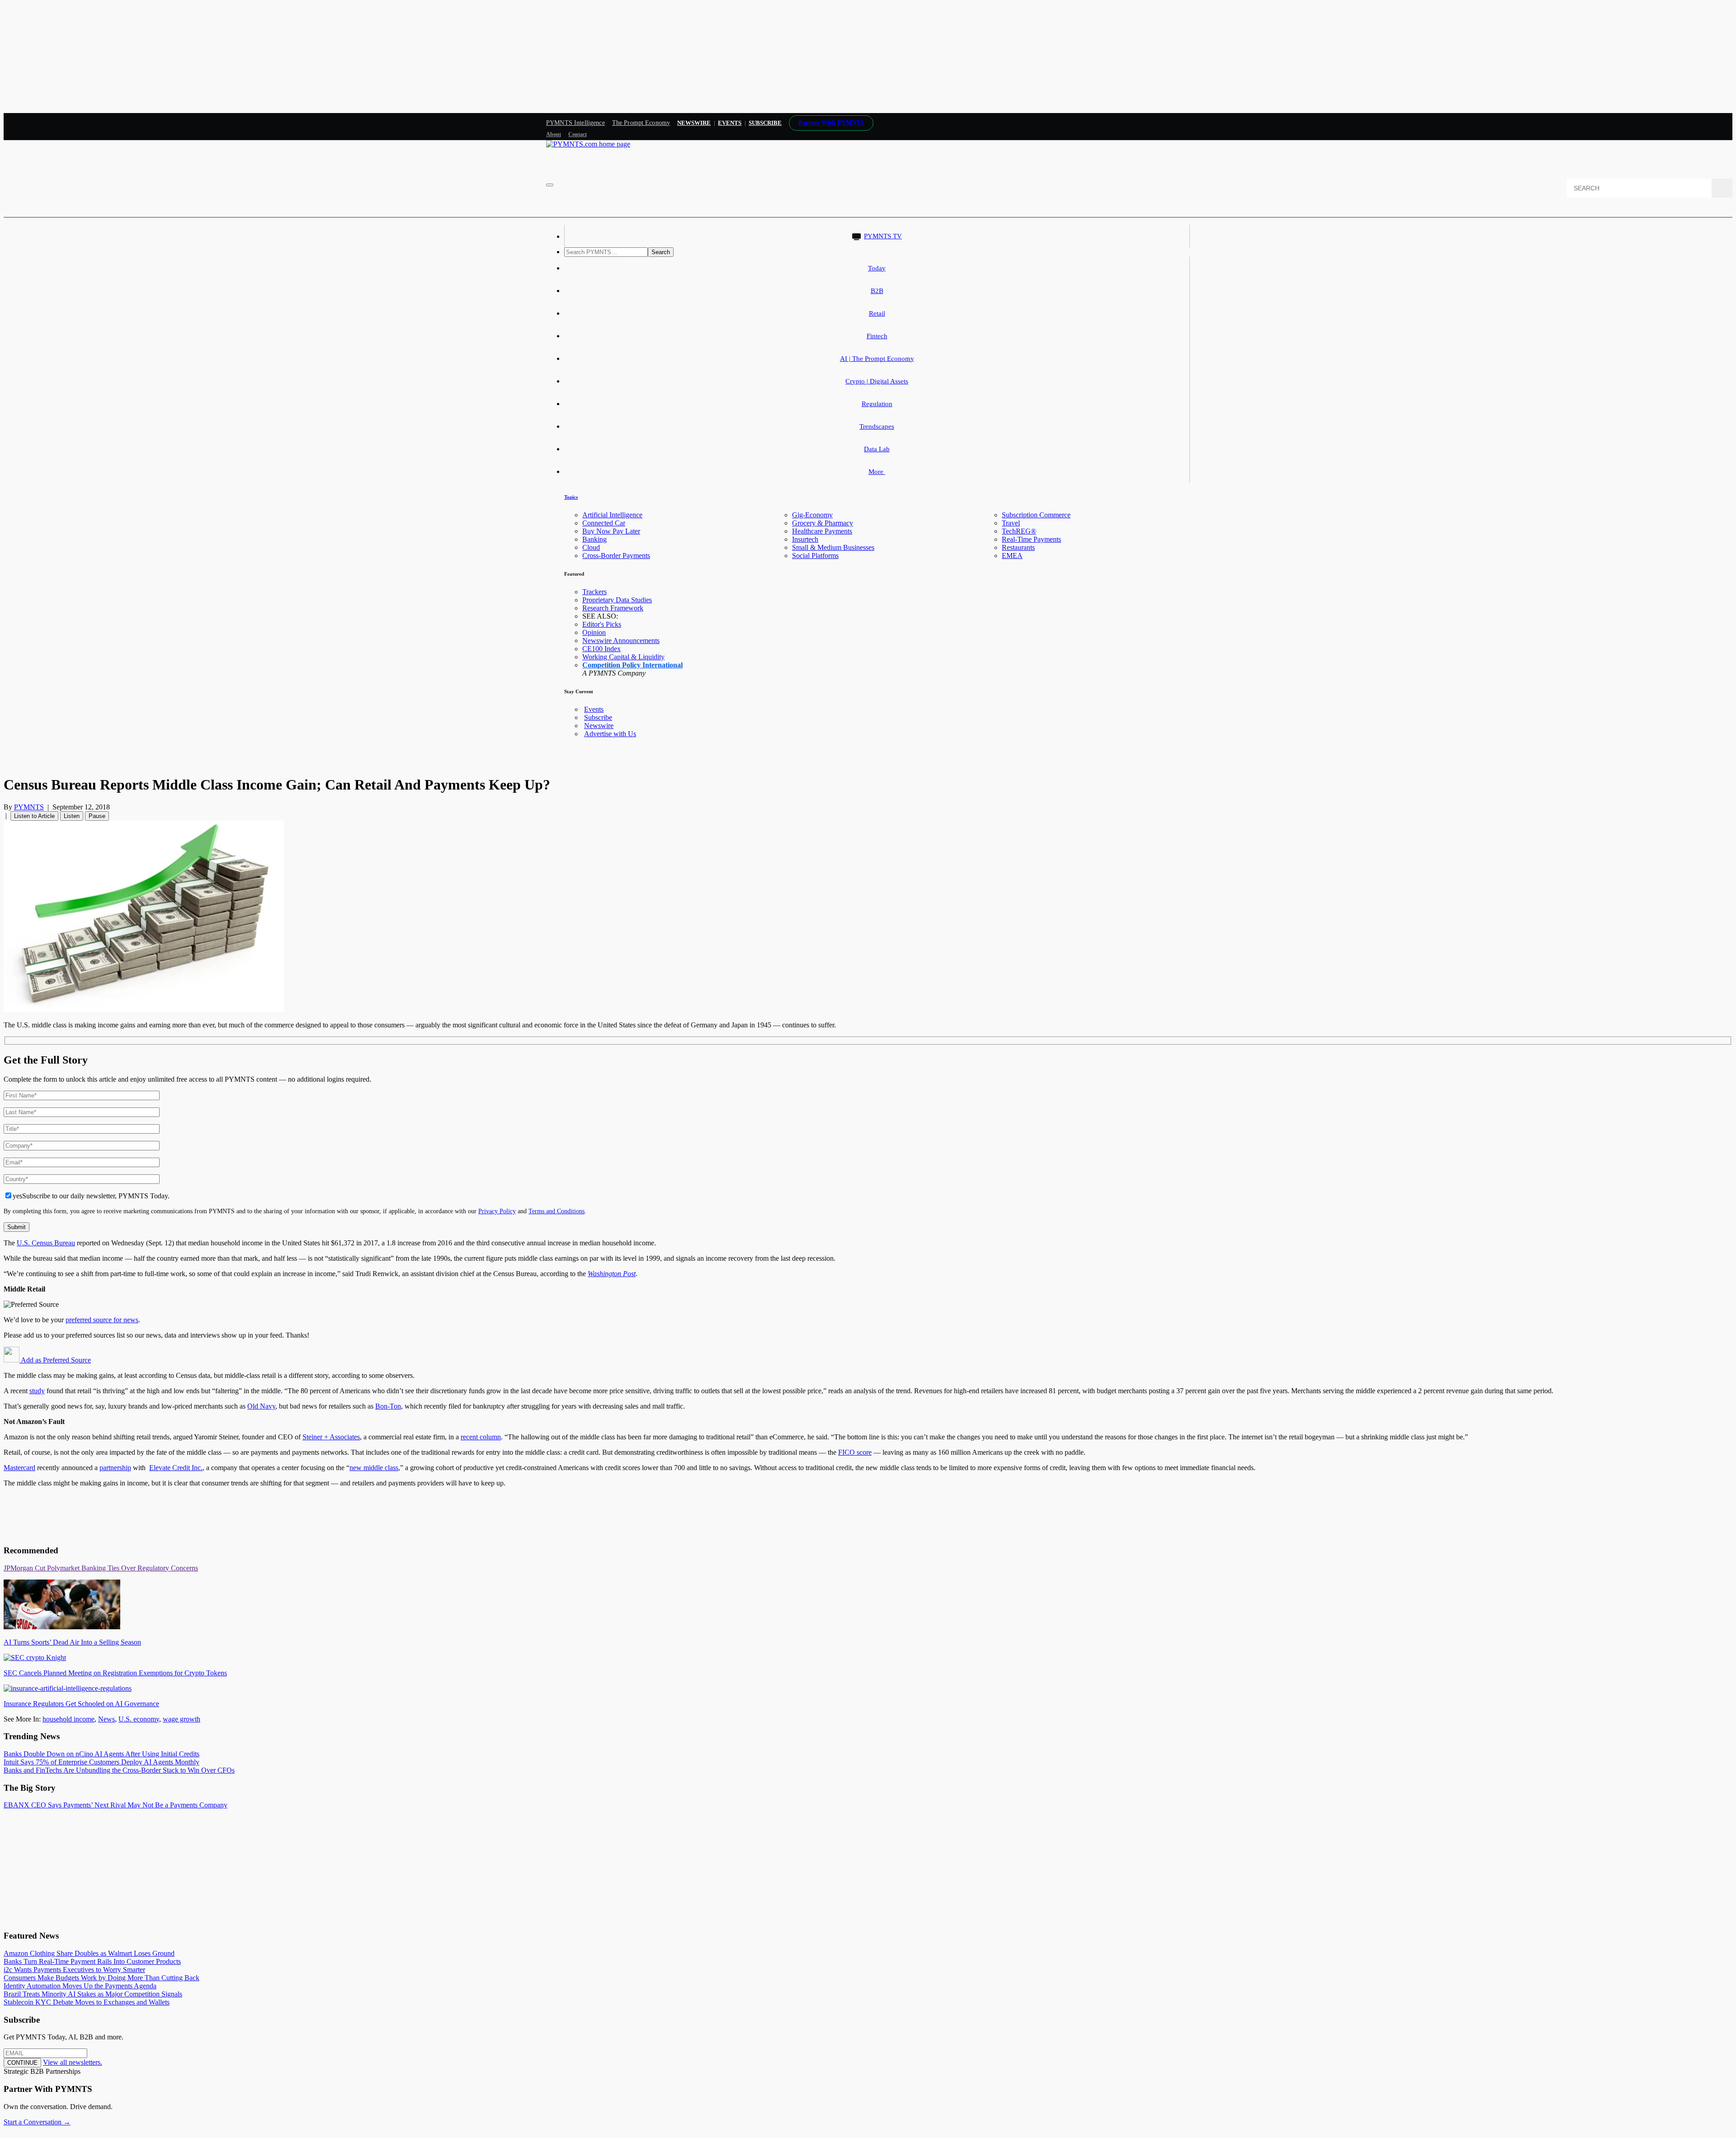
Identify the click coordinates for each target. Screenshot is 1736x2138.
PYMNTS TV (883, 236)
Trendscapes (877, 426)
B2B (877, 291)
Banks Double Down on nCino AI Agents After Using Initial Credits (101, 1754)
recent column (481, 1437)
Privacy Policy (497, 1211)
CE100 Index (601, 649)
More (877, 472)
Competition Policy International (632, 665)
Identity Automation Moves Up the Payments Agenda (80, 1986)
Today (877, 268)
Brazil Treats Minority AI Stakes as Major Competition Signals (93, 1994)
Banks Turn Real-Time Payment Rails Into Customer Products (92, 1961)
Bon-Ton (388, 1406)
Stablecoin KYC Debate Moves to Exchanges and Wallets (87, 2002)
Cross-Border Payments (616, 556)
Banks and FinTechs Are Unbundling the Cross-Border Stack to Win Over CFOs (119, 1770)
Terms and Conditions (557, 1211)
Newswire (694, 123)
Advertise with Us (610, 734)
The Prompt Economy (641, 123)
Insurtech (805, 539)
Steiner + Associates (331, 1437)
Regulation (877, 404)
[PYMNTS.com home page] (588, 144)
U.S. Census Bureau (46, 1243)
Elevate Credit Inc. (176, 1468)
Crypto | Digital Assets (877, 381)
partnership (115, 1468)
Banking (594, 539)
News (106, 1719)
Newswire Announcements (621, 641)
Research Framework (613, 608)
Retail (877, 313)
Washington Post (612, 1274)
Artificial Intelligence (612, 515)
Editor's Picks (602, 624)
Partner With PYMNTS (831, 123)
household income (68, 1719)
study (37, 1391)
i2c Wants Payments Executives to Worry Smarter (74, 1970)
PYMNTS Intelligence (576, 123)
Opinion (594, 632)
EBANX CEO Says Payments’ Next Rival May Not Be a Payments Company (116, 1805)
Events (730, 123)
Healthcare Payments (822, 531)
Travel (1011, 523)
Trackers (594, 592)
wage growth (182, 1719)
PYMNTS (29, 807)
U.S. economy (139, 1719)
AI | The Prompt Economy (877, 359)
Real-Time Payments (1031, 539)
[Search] (1722, 188)
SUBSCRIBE (765, 123)
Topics (571, 497)
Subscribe (598, 717)
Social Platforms (815, 556)
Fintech (877, 336)
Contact (578, 134)
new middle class (374, 1468)
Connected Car (604, 523)
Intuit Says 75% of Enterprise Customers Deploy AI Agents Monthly (101, 1762)
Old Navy (261, 1406)
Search (661, 252)
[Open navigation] (550, 185)
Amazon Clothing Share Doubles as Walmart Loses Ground (89, 1953)
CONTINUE (22, 2063)
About (554, 134)
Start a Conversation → (37, 2122)
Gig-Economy (812, 515)
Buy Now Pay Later (611, 531)
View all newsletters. (73, 2062)
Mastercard (19, 1468)
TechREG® (1019, 531)
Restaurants (1018, 547)
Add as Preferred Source (55, 1360)
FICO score (855, 1452)
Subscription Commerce (1036, 515)
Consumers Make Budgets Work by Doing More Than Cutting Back (101, 1978)
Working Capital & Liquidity (623, 657)
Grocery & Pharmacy (823, 523)
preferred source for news (102, 1320)
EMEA (1012, 556)
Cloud (591, 547)
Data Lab (877, 449)
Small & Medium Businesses (833, 547)
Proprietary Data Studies (617, 600)
